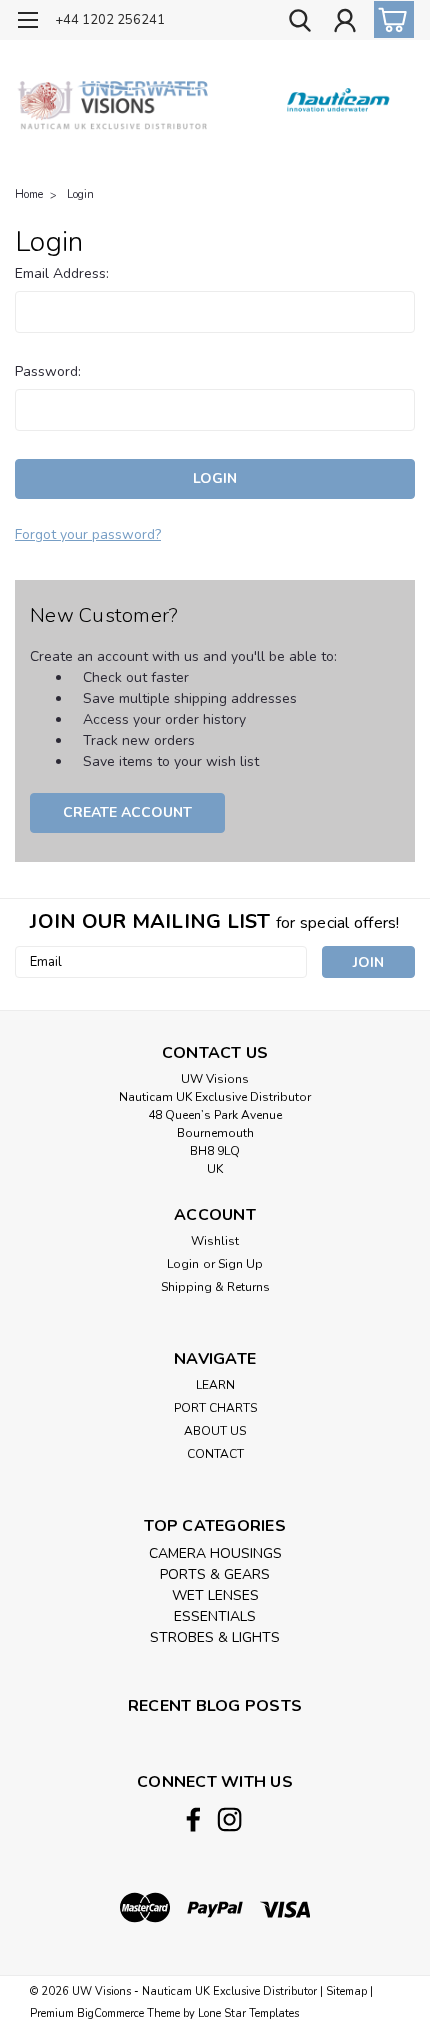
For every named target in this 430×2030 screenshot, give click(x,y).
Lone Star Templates (248, 2013)
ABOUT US (215, 1431)
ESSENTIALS (215, 1616)
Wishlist (215, 1241)
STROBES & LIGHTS (215, 1637)
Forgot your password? (88, 534)
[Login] (345, 23)
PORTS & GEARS (215, 1574)
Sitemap (346, 1991)
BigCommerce (110, 2013)
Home (29, 194)
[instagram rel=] (229, 1819)
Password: (48, 371)
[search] (300, 23)
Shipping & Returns (215, 1287)
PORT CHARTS (215, 1408)
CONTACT (215, 1454)
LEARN (215, 1385)
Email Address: (62, 273)
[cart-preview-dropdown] (389, 19)
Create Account (127, 812)
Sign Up (240, 1264)
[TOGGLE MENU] (27, 22)
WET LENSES (215, 1595)
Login (80, 194)
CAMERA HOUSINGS (215, 1553)
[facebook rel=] (193, 1819)
